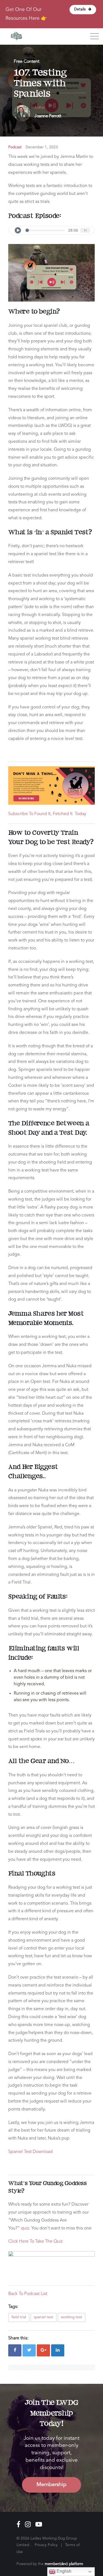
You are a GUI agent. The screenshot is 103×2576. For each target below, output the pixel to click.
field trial (19, 2317)
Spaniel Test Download (30, 2152)
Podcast (15, 147)
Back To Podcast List (28, 2294)
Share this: (18, 2338)
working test (72, 2317)
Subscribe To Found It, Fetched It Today (47, 814)
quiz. (26, 2228)
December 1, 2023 (42, 147)
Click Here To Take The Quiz (35, 2242)
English (63, 2571)
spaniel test (44, 2317)
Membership (51, 2485)
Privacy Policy (46, 2545)
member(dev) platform (64, 2564)
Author (40, 108)
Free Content (27, 62)
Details (80, 9)
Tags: (13, 2307)
